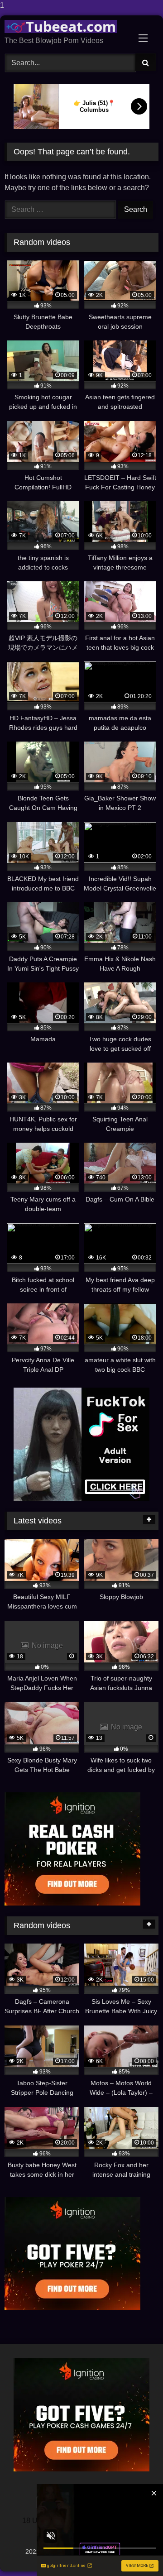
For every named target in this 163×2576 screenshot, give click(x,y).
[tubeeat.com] (67, 26)
